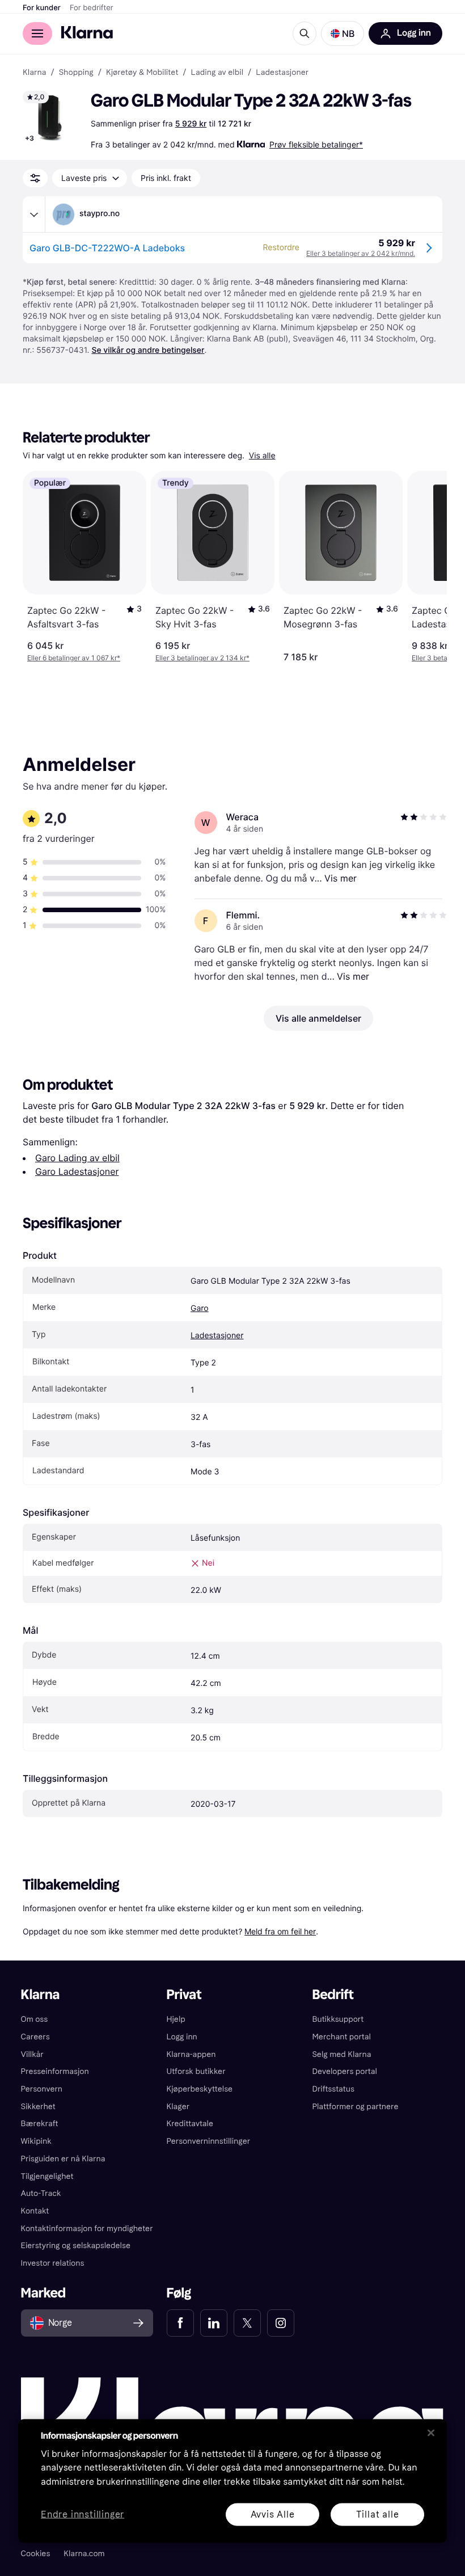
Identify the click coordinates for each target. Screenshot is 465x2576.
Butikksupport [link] (338, 2019)
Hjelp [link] (176, 2019)
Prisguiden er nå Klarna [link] (63, 2159)
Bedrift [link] (333, 1995)
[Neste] (426, 567)
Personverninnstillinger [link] (209, 2141)
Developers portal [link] (344, 2071)
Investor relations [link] (53, 2263)
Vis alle (262, 456)
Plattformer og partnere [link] (355, 2107)
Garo (200, 1308)
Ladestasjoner (217, 1336)
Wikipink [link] (36, 2141)
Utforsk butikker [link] (196, 2071)
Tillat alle (378, 2514)
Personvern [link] (42, 2089)
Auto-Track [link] (41, 2193)
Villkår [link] (32, 2054)
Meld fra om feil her (280, 1931)
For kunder (42, 8)
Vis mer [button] (341, 878)
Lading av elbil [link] (217, 73)
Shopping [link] (76, 73)
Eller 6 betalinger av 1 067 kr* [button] (74, 658)
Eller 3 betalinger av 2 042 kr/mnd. (361, 253)
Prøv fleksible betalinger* (316, 144)
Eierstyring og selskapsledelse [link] (76, 2246)
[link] (180, 2323)
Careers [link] (35, 2037)
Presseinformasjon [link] (55, 2071)
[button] (343, 33)
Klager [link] (178, 2107)
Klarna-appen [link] (191, 2054)
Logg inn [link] (182, 2037)
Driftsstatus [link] (333, 2089)
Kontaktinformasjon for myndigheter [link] (87, 2229)
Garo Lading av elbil (77, 1158)
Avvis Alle (273, 2514)
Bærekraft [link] (40, 2124)
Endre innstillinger (83, 2514)
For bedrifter (92, 8)
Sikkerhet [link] (38, 2107)
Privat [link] (184, 1995)
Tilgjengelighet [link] (47, 2176)
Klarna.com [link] (84, 2554)
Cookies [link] (36, 2554)
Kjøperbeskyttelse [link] (200, 2089)
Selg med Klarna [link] (341, 2054)
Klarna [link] (34, 73)
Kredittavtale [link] (190, 2124)
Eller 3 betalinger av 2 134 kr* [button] (202, 658)
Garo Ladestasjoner (77, 1171)
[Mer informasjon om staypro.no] (34, 214)
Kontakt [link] (35, 2211)
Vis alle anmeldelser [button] (318, 1018)
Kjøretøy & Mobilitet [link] (142, 73)
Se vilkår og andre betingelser (148, 350)
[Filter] (35, 178)
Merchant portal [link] (341, 2037)
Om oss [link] (35, 2019)
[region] (232, 2481)
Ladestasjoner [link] (282, 73)
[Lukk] (431, 2432)
